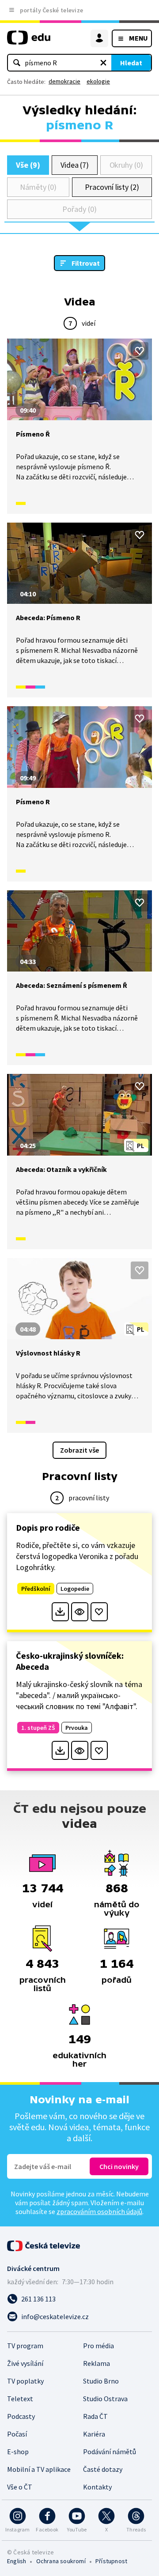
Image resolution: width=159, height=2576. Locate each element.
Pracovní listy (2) (112, 187)
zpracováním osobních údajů (99, 2211)
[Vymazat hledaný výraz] (103, 63)
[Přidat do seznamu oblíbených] (140, 351)
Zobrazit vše (79, 1450)
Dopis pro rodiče (48, 1527)
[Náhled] (80, 1612)
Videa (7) (75, 165)
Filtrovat (86, 263)
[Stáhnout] (60, 1612)
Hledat (131, 63)
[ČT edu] (29, 41)
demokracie (64, 81)
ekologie (98, 81)
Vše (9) (28, 165)
